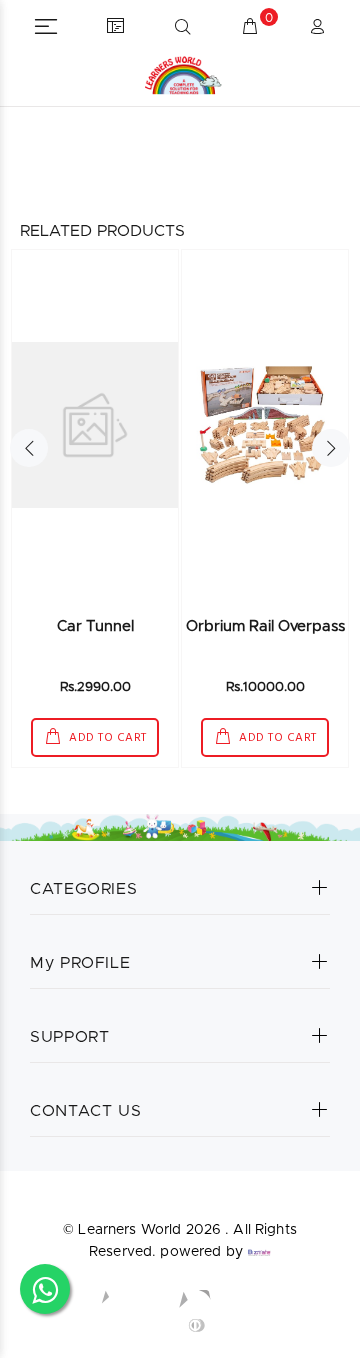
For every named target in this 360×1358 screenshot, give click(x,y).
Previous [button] (29, 448)
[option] (95, 508)
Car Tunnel (95, 626)
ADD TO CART (106, 738)
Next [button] (331, 448)
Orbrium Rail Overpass (265, 626)
